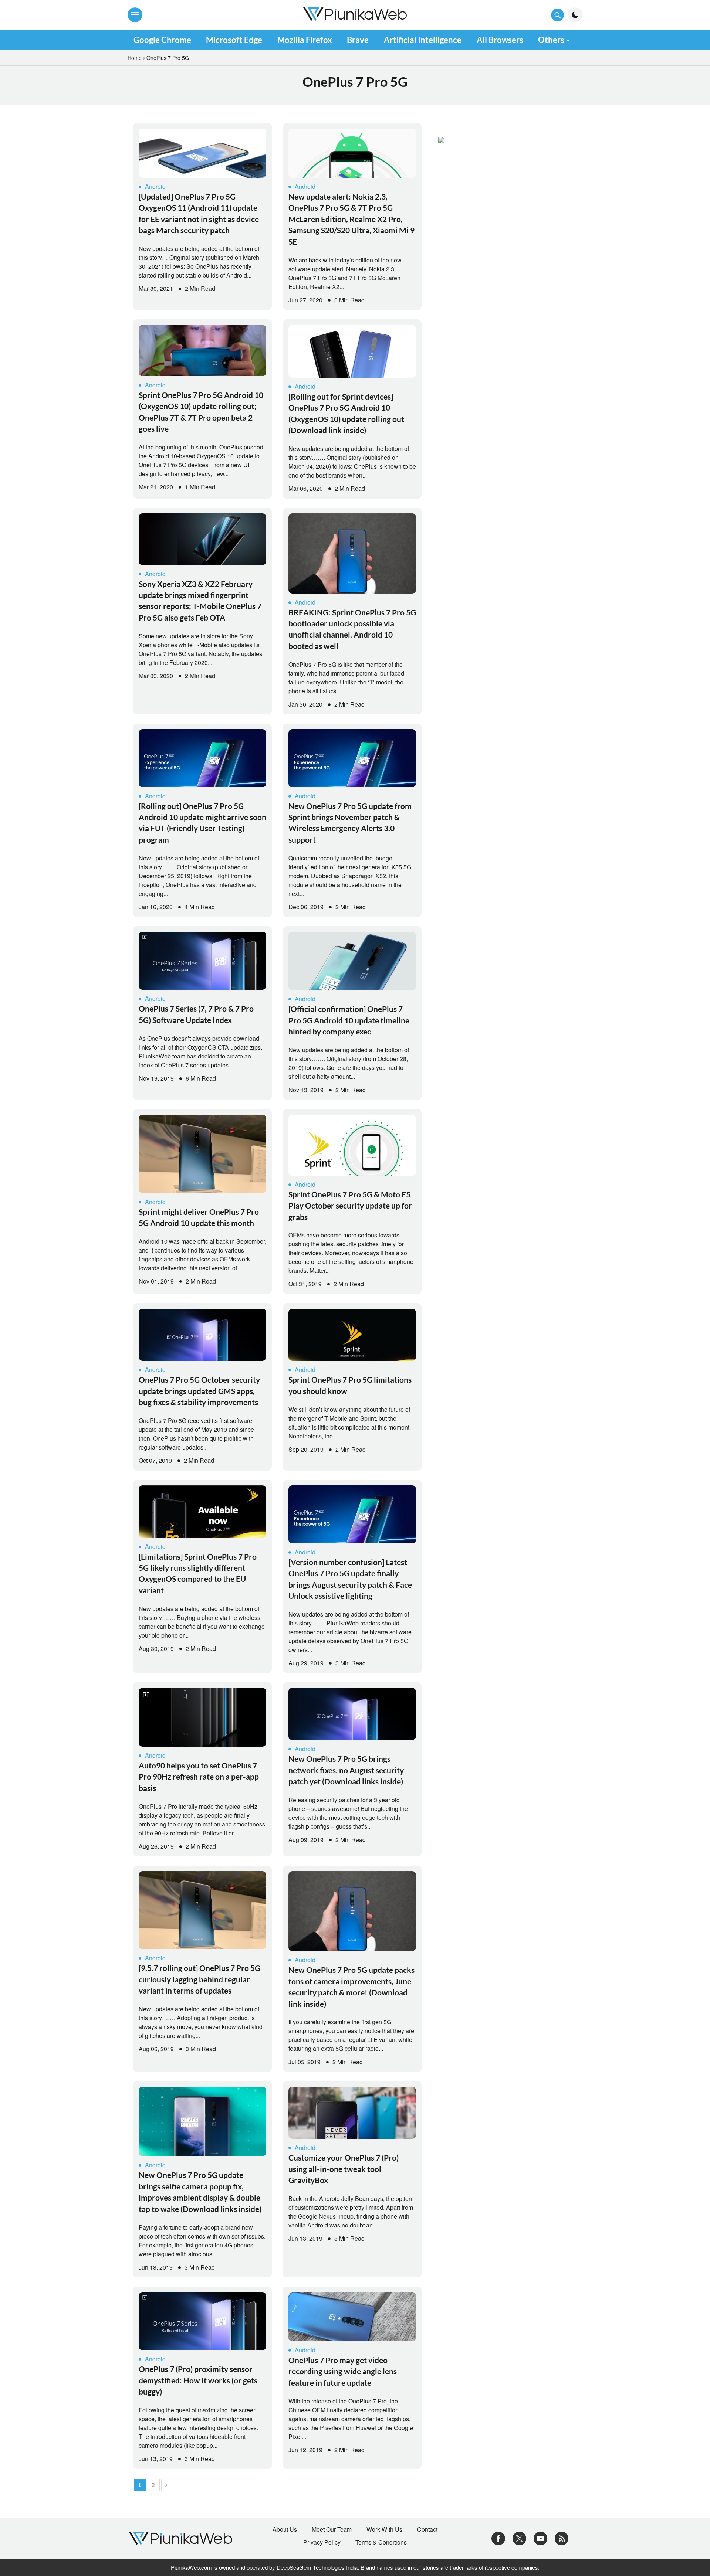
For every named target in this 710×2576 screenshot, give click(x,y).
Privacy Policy (322, 2542)
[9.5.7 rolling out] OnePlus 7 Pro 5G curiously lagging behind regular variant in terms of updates (200, 1979)
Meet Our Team (332, 2529)
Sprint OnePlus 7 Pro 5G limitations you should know (350, 1385)
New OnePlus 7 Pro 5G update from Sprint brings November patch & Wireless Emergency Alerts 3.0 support (350, 823)
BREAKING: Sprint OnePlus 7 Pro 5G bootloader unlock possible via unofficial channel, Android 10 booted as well (352, 629)
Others (551, 40)
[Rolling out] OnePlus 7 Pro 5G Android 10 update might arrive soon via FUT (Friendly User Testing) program (202, 823)
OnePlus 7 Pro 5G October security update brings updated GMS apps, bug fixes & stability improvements (199, 1391)
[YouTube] (540, 2538)
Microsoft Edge (234, 40)
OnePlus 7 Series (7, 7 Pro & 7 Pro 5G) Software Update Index (196, 1014)
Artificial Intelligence (423, 40)
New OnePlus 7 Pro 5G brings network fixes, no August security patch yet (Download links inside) (346, 1770)
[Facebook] (498, 2538)
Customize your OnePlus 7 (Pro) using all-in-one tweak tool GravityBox (344, 2169)
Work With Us (384, 2529)
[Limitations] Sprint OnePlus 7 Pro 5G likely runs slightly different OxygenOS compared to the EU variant (198, 1573)
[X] (519, 2538)
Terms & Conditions (381, 2542)
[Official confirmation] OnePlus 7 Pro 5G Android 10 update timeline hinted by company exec (349, 1020)
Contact (427, 2529)
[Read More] (202, 153)
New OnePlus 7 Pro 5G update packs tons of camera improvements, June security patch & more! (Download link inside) (351, 1987)
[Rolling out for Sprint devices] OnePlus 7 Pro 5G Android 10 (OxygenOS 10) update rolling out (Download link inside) (346, 413)
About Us (285, 2529)
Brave (358, 40)
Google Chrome (162, 40)
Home (135, 58)
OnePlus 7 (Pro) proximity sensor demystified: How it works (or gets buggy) (198, 2380)
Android (155, 186)
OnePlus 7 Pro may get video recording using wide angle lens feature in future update (343, 2371)
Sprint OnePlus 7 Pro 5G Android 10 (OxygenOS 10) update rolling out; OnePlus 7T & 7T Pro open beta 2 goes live (201, 412)
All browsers (500, 40)
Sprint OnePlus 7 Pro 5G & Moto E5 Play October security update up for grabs (350, 1206)
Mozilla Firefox (305, 40)
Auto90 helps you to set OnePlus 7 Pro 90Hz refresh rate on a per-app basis (199, 1777)
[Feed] (562, 2538)
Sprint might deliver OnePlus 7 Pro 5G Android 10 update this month (199, 1217)
